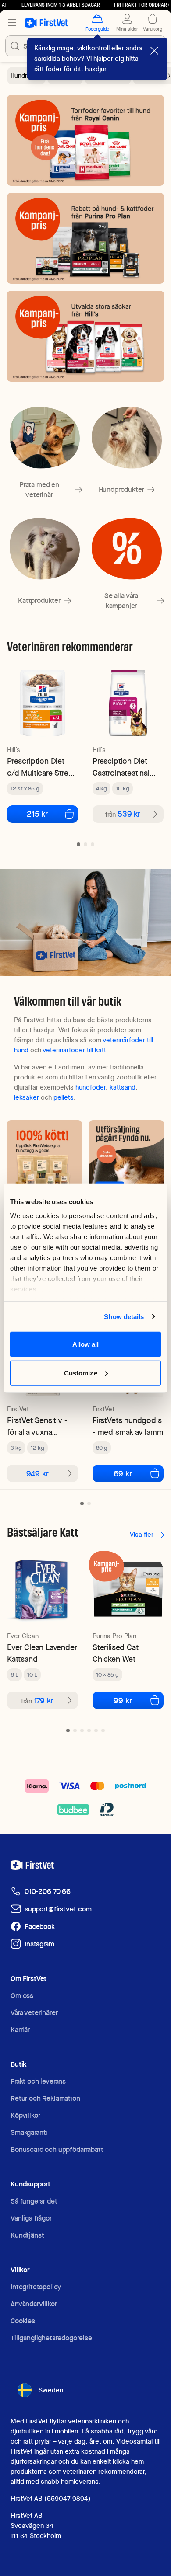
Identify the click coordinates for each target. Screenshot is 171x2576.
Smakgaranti (29, 2132)
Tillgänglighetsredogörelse (51, 2338)
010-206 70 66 (48, 1892)
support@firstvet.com (58, 1909)
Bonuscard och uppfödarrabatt (57, 2150)
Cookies (23, 2321)
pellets (64, 1097)
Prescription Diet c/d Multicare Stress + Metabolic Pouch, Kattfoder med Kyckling (41, 767)
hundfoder (91, 1087)
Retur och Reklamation (45, 2098)
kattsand (123, 1087)
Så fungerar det (34, 2201)
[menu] (12, 23)
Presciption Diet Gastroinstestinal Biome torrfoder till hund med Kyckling (125, 767)
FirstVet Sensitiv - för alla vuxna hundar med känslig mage (41, 1426)
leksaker (27, 1097)
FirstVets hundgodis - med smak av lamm (128, 1426)
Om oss (22, 1996)
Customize (81, 1373)
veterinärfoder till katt (74, 1050)
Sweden (51, 2390)
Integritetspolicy (36, 2287)
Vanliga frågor (31, 2218)
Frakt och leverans (38, 2081)
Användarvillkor (34, 2304)
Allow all (86, 1344)
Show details (124, 1316)
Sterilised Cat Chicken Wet (115, 1653)
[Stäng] (154, 51)
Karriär (20, 2030)
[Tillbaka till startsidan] (46, 23)
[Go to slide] (78, 844)
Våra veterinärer (34, 2013)
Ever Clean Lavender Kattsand (42, 1653)
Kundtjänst (27, 2235)
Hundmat (23, 76)
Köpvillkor (25, 2115)
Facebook (40, 1927)
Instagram (39, 1944)
